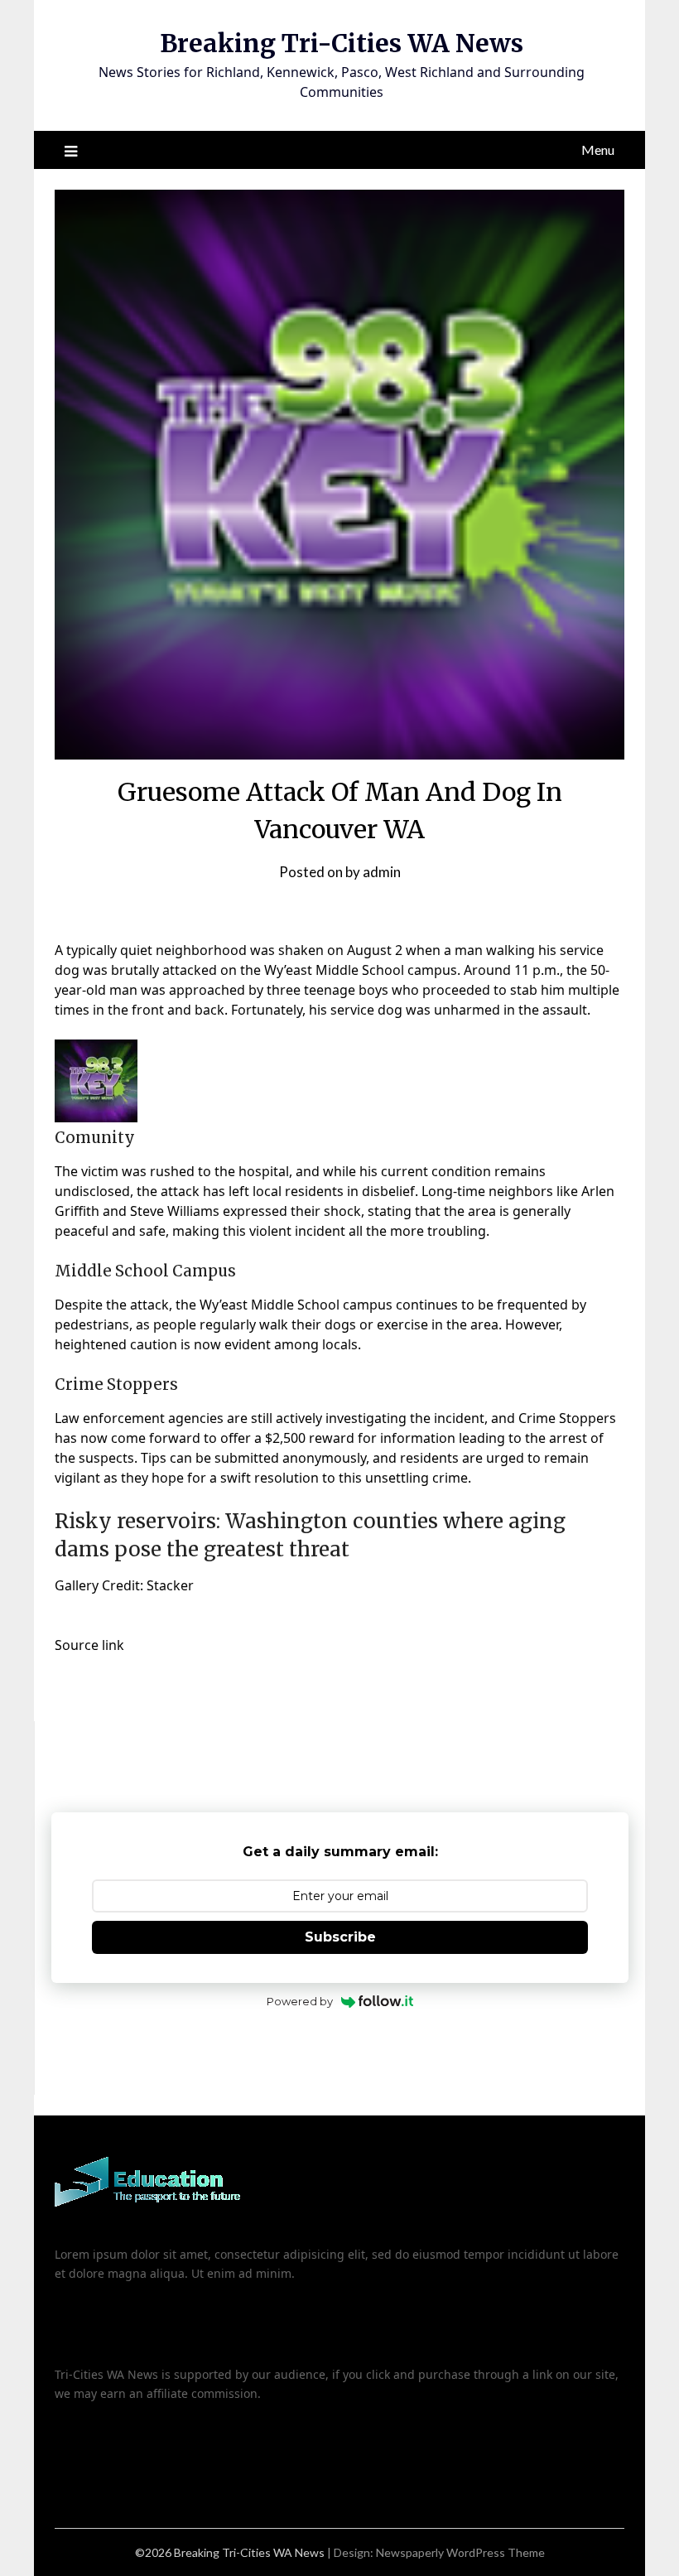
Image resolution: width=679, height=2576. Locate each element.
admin (382, 872)
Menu (598, 150)
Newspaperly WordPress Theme (460, 2552)
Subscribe (340, 1937)
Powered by (300, 2001)
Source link (89, 1645)
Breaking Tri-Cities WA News (342, 43)
